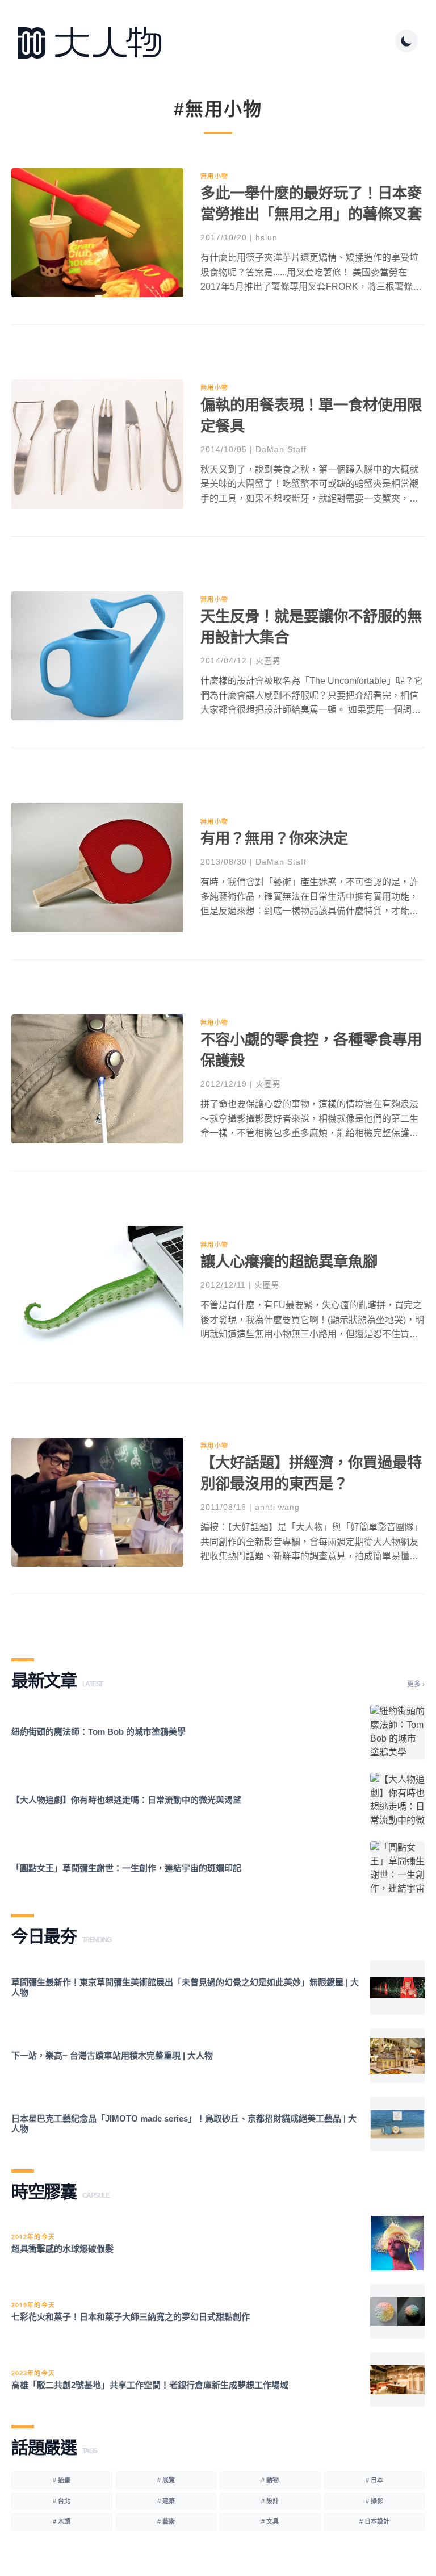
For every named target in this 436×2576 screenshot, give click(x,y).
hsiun (267, 237)
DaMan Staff (281, 449)
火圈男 (268, 661)
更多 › (416, 1684)
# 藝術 (166, 2521)
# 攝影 (374, 2501)
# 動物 (270, 2480)
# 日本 (374, 2480)
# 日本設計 (374, 2521)
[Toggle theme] (406, 41)
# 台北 (62, 2501)
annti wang (277, 1507)
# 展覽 (166, 2480)
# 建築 (166, 2501)
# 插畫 (62, 2480)
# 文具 (270, 2521)
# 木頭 (62, 2521)
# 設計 (270, 2501)
